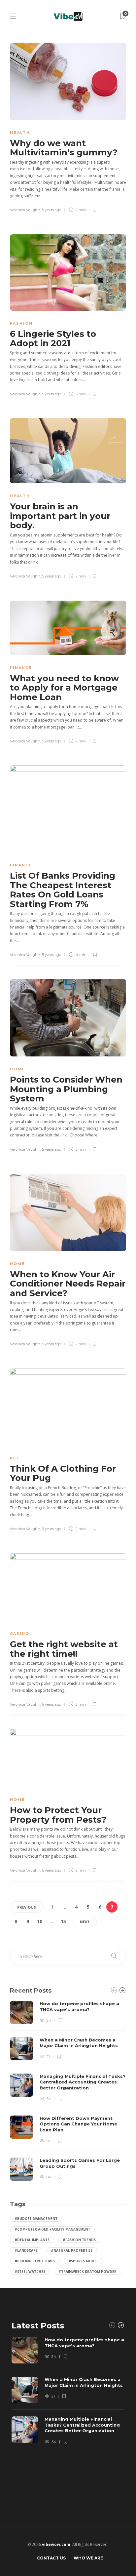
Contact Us (51, 2558)
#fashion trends (79, 2240)
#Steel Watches (30, 2272)
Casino (20, 1634)
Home (17, 1069)
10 (40, 1921)
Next (85, 1922)
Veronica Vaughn (25, 210)
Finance (21, 668)
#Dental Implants (32, 2240)
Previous (27, 1907)
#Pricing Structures (35, 2261)
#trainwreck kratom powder (87, 2272)
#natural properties (72, 2250)
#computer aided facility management (52, 2229)
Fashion (21, 323)
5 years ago (51, 210)
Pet (15, 1458)
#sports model (83, 2261)
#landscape (26, 2250)
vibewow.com (56, 2544)
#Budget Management (36, 2219)
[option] (68, 2091)
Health (20, 133)
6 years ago (51, 1529)
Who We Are (88, 2558)
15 (63, 1921)
